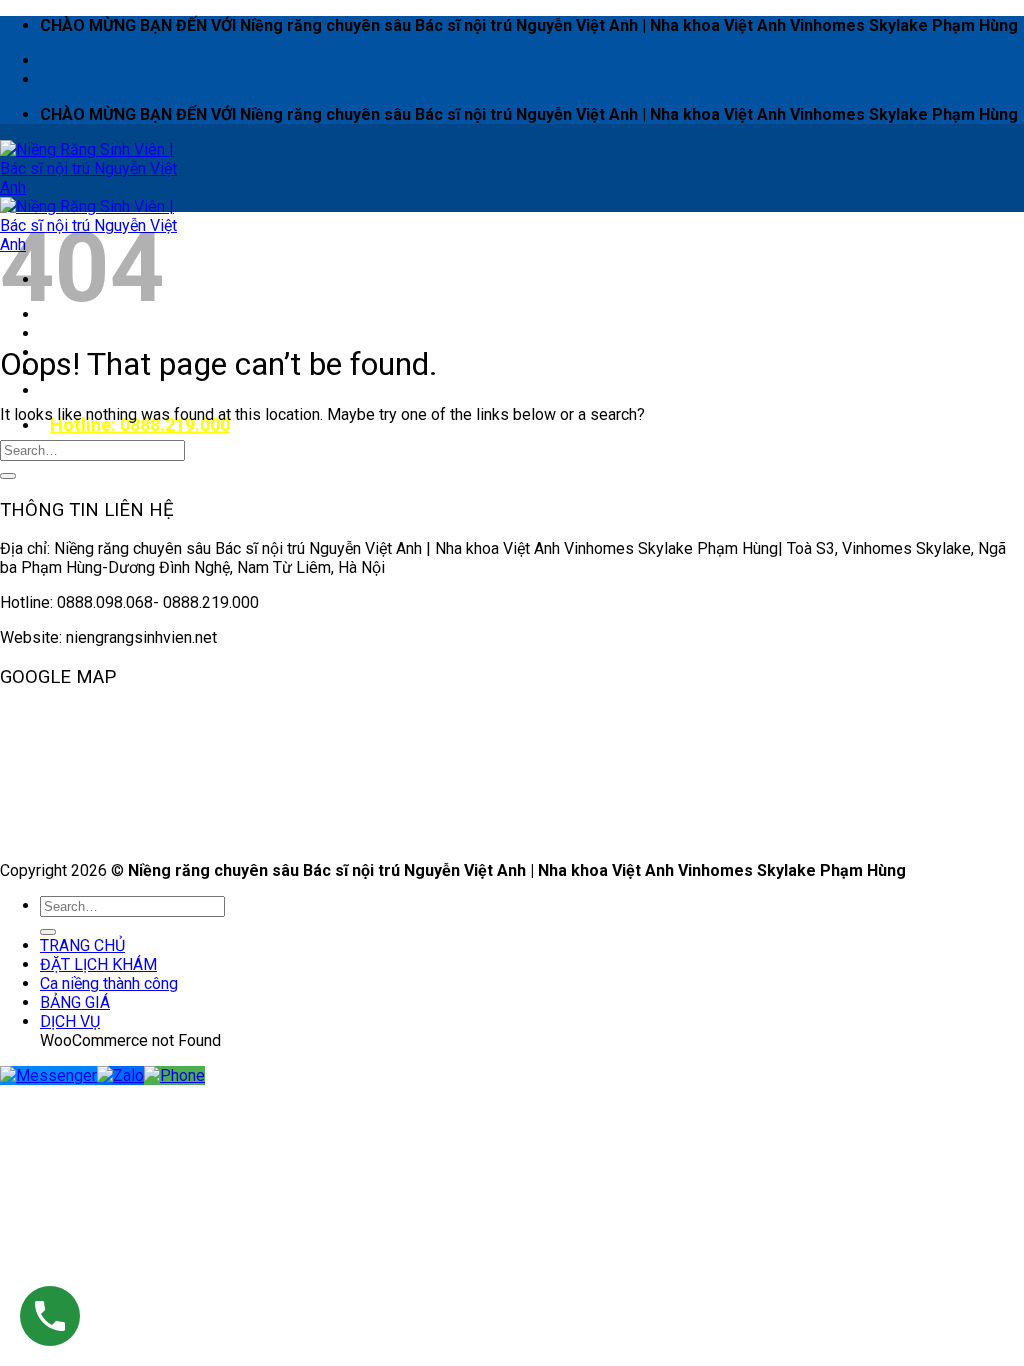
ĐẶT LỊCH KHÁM (108, 333)
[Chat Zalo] (120, 1075)
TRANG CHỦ (82, 945)
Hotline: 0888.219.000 (140, 424)
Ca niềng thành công (109, 983)
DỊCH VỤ (80, 390)
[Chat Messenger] (48, 1075)
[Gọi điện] (174, 1075)
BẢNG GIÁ (75, 1002)
